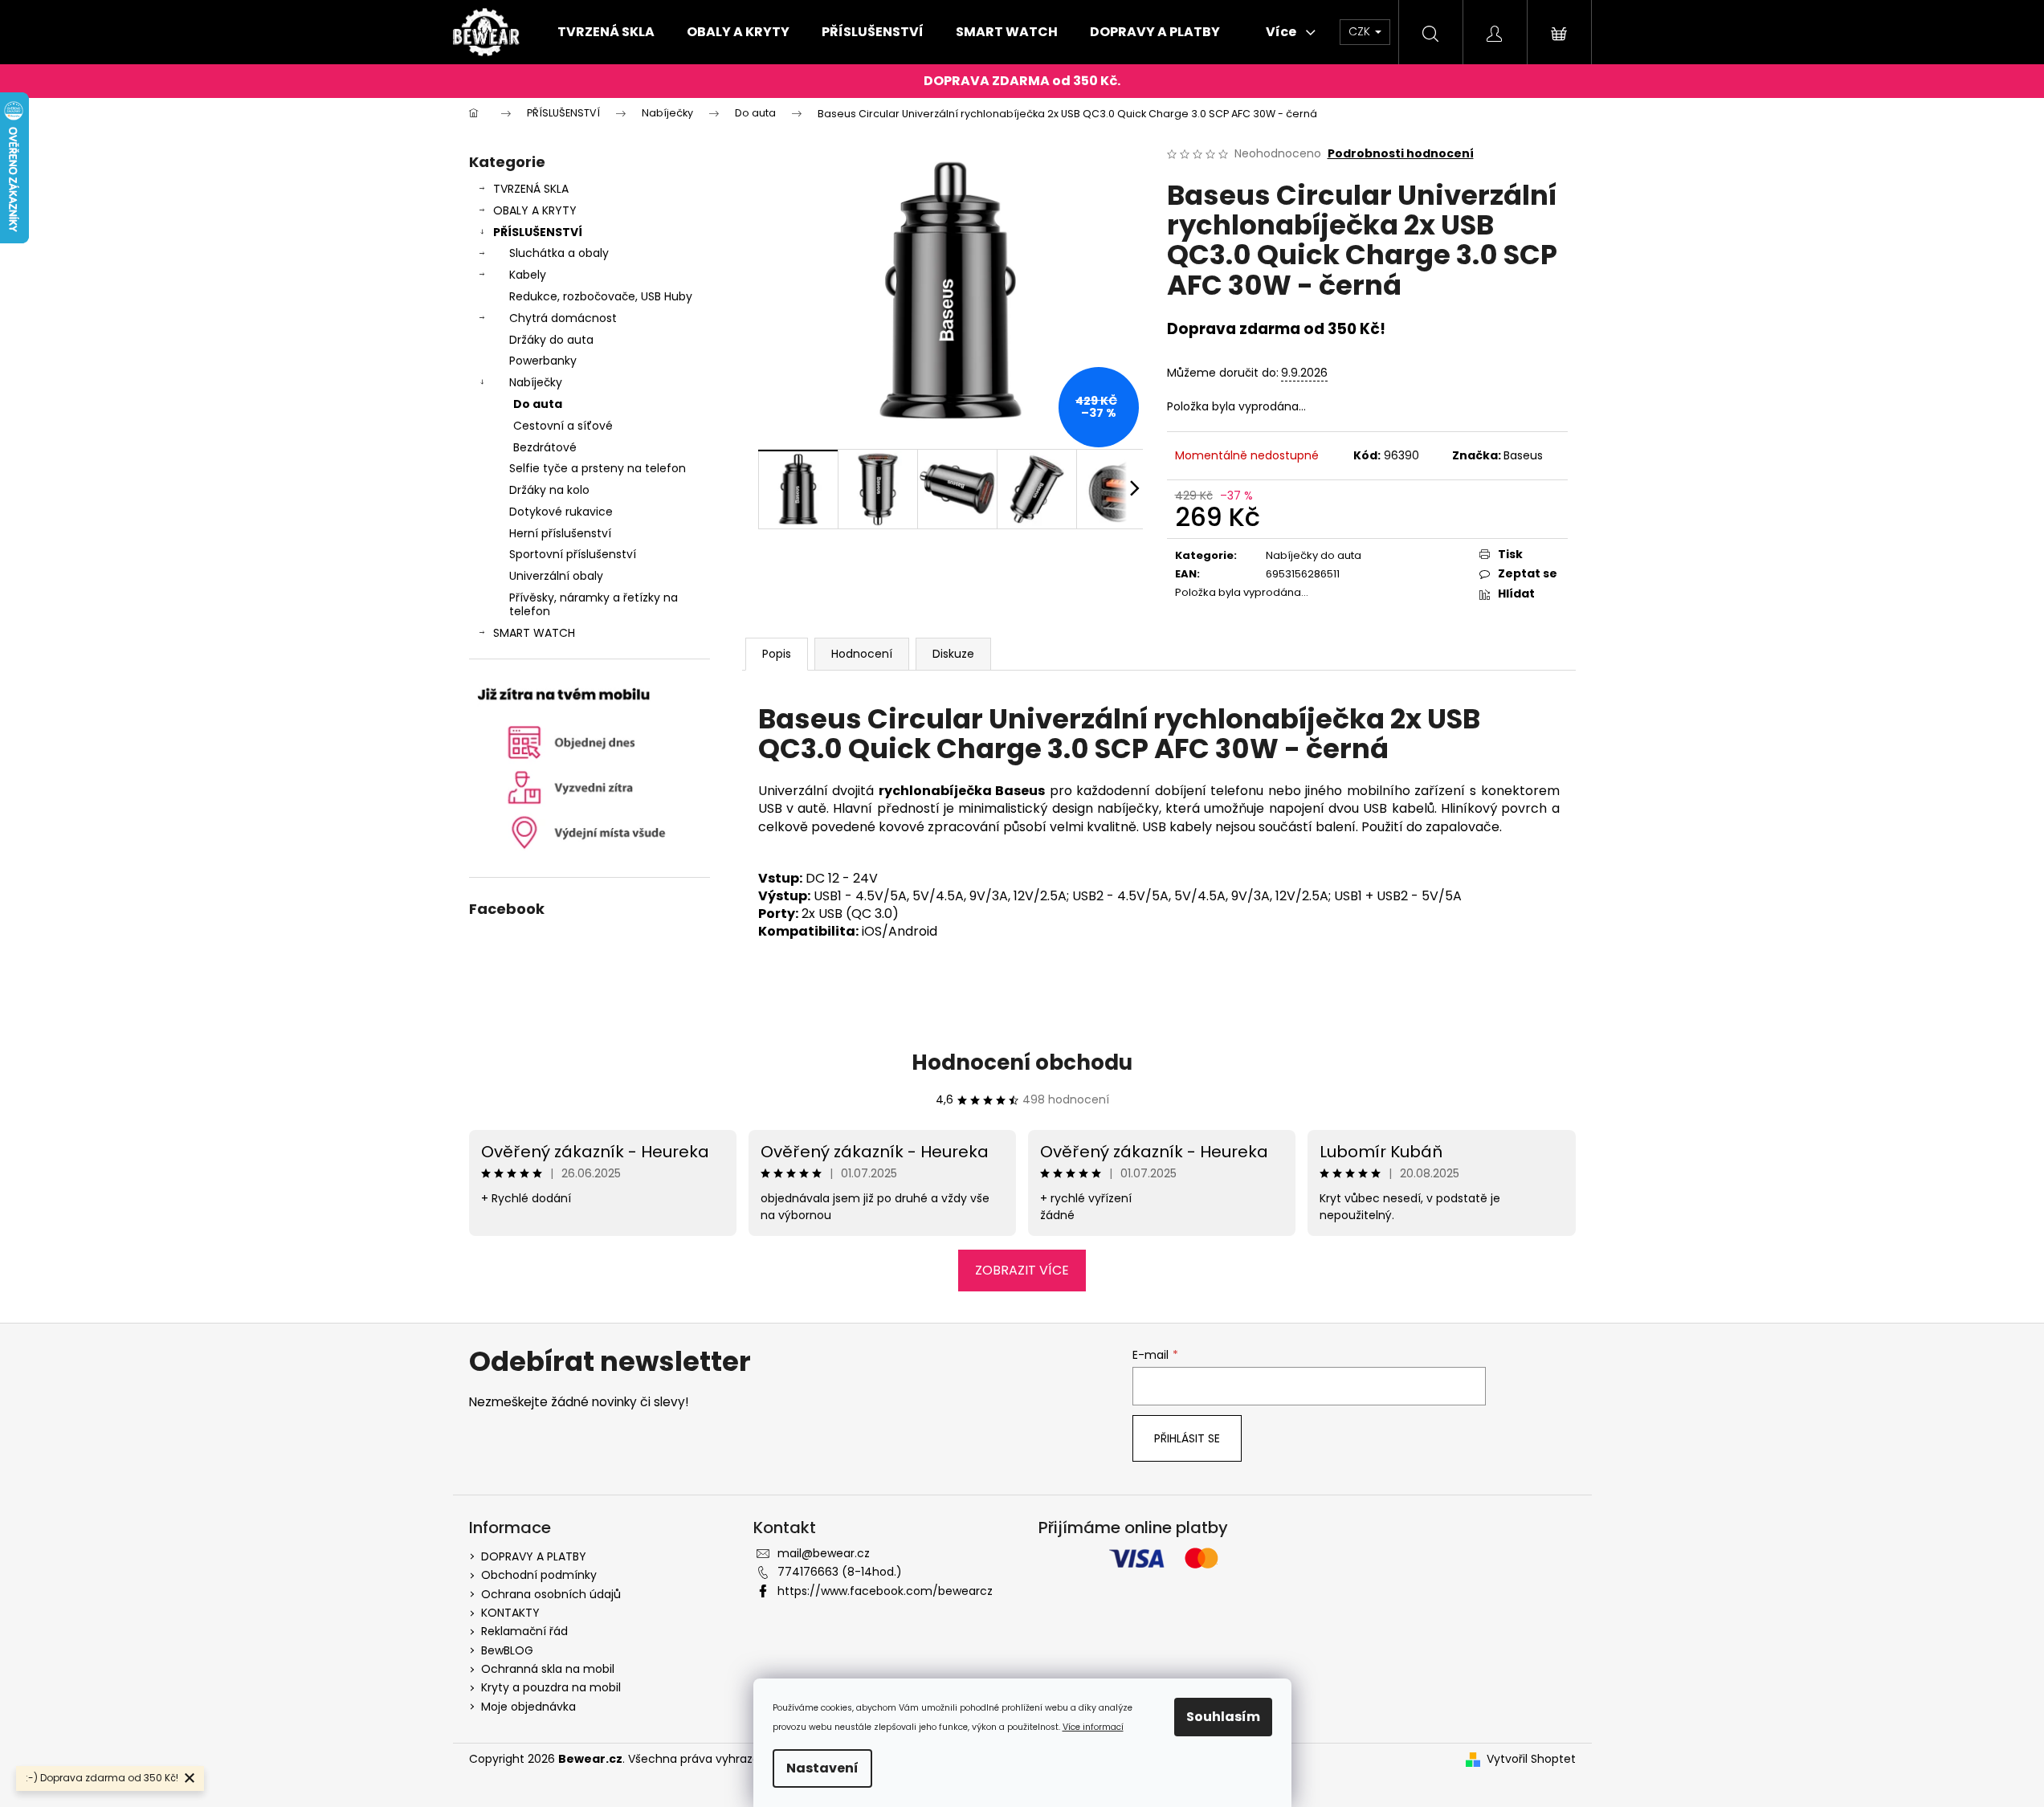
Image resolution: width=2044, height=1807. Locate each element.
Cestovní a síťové (563, 426)
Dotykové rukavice (561, 512)
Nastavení (822, 1768)
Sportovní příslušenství (573, 554)
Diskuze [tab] (953, 654)
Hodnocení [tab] (862, 654)
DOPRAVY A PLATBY (534, 1556)
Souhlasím (1223, 1717)
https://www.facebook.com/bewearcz (885, 1591)
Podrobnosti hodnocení (1401, 154)
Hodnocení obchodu (1022, 1063)
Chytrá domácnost (563, 318)
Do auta (538, 404)
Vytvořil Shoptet (1531, 1759)
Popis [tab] (777, 654)
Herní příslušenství (560, 533)
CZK (1361, 31)
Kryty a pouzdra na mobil (551, 1687)
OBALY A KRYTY (535, 210)
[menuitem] (606, 32)
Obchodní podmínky (539, 1575)
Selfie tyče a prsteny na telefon (598, 468)
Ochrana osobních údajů (551, 1594)
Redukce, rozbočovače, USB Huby (601, 296)
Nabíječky (536, 382)
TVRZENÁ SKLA (531, 189)
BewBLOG (507, 1650)
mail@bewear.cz (824, 1553)
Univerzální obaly (556, 576)
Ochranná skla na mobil (548, 1669)
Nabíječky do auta (1314, 555)
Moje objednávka (528, 1707)
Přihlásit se (1187, 1438)
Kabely (528, 275)
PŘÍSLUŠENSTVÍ (538, 232)
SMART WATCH (534, 633)
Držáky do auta (551, 340)
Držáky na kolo (549, 490)
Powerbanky (543, 361)
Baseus (1523, 455)
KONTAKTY (510, 1613)
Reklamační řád (524, 1631)
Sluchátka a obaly (559, 253)
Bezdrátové (545, 447)
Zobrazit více (1022, 1270)
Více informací (1093, 1727)
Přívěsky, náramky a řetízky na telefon (594, 604)
